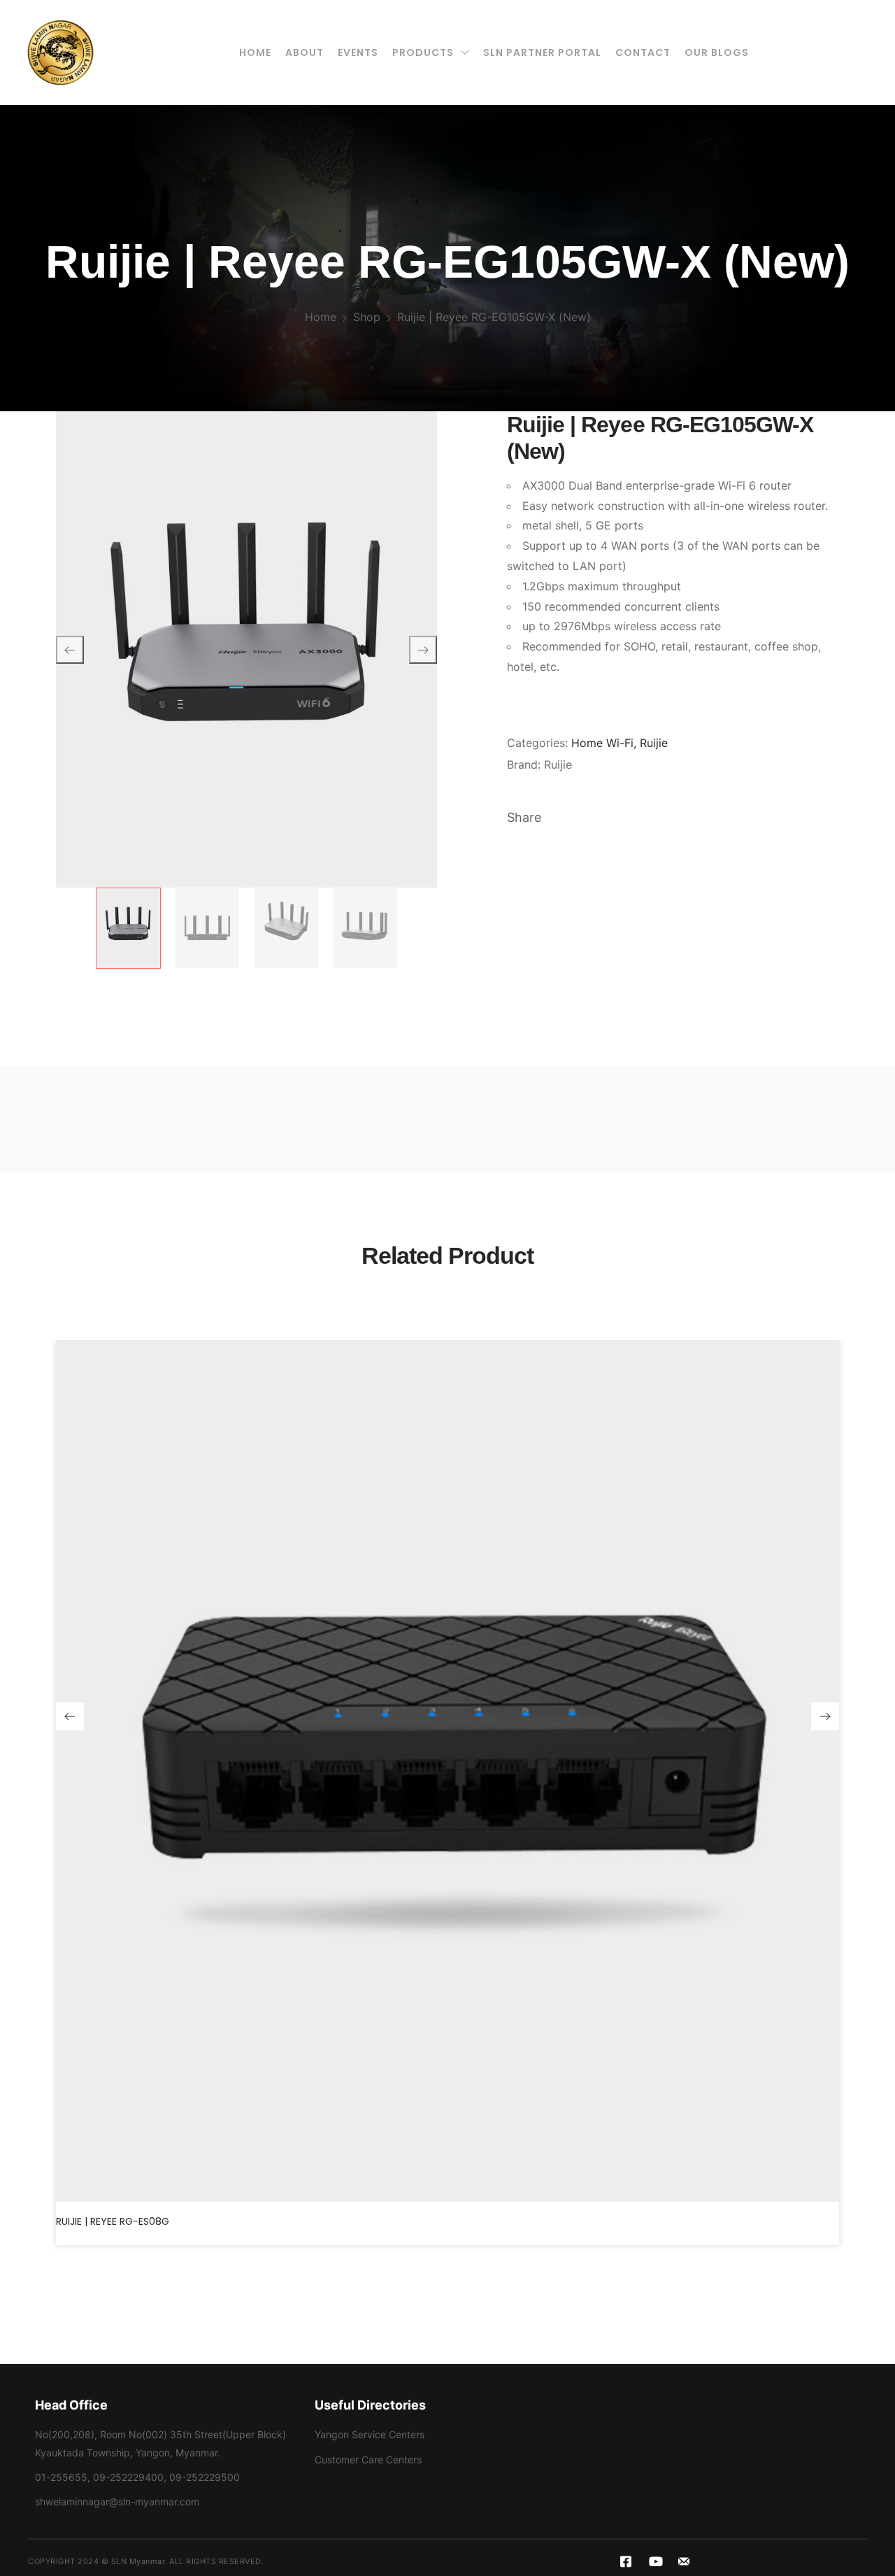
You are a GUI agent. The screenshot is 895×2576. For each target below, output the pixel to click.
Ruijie (654, 743)
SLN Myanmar (138, 2561)
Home (321, 317)
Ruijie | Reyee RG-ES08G (113, 2221)
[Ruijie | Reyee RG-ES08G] (447, 1771)
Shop (367, 317)
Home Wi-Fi (602, 743)
